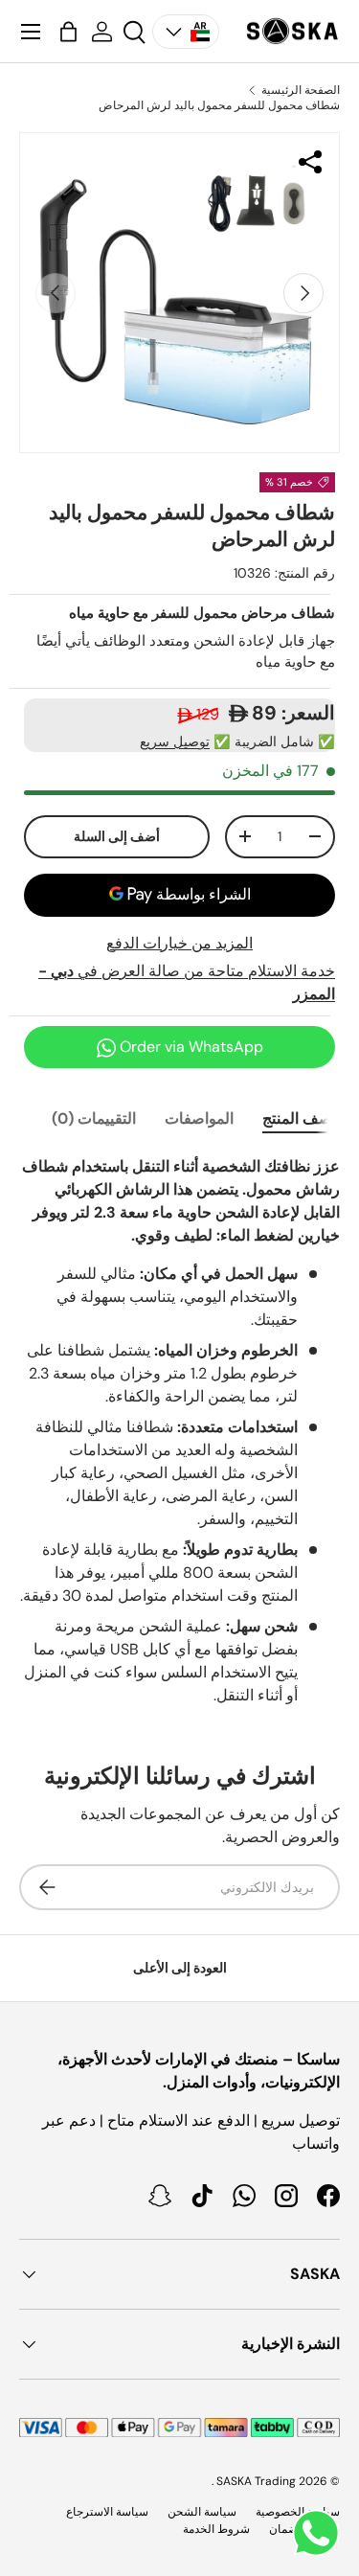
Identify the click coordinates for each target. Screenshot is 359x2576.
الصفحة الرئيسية (301, 90)
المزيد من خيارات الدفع (179, 943)
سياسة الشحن (202, 2512)
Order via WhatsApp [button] (190, 1047)
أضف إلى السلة (117, 836)
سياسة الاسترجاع (107, 2512)
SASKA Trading (256, 2481)
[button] (68, 32)
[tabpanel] (179, 1431)
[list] (179, 293)
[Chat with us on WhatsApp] (316, 2533)
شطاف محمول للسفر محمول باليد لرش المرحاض (219, 105)
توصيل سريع (175, 741)
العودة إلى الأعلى (180, 1968)
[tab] (301, 1118)
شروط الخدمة (216, 2529)
